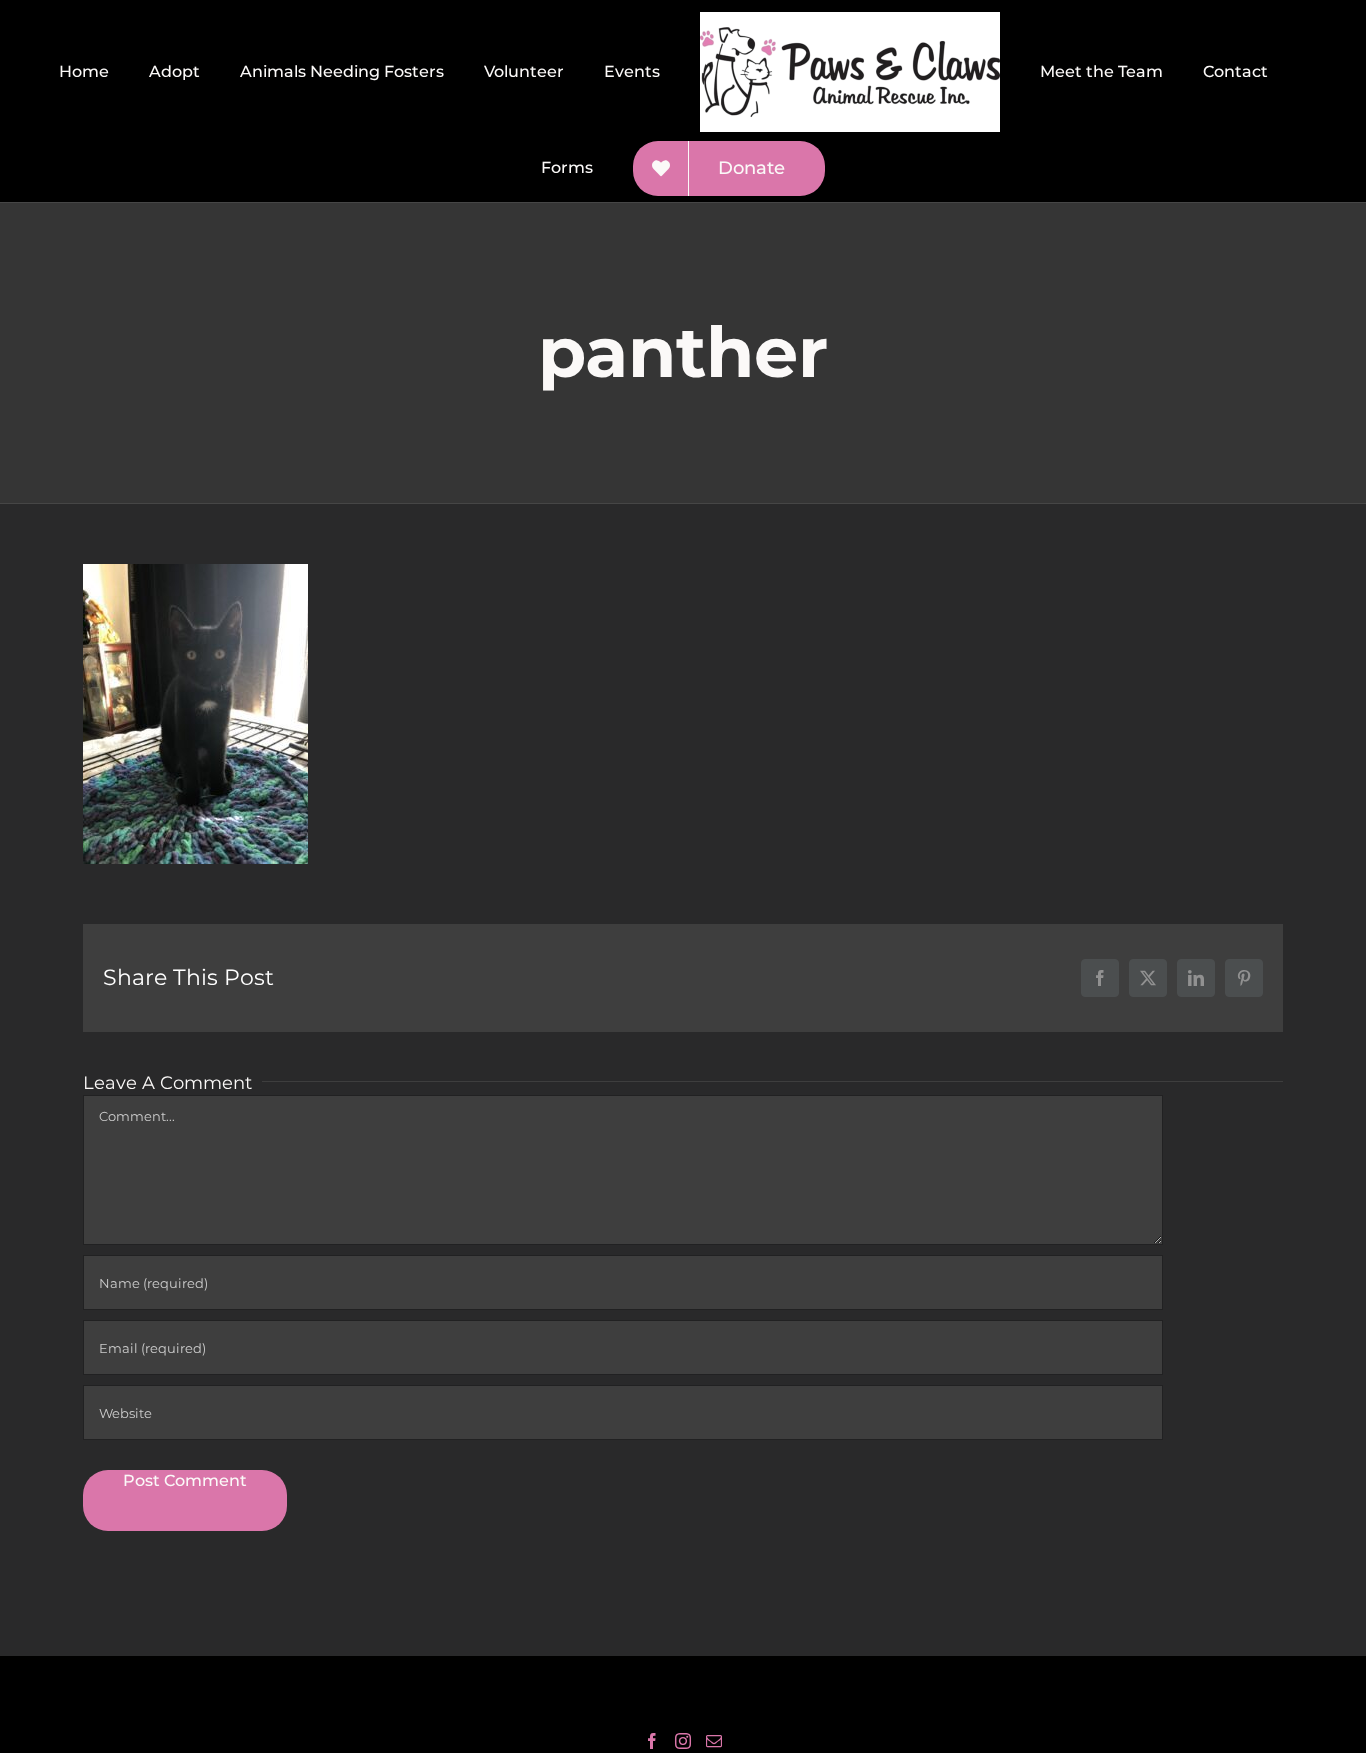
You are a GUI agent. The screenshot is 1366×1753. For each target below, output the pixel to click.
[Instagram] (683, 1741)
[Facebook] (652, 1741)
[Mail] (714, 1741)
